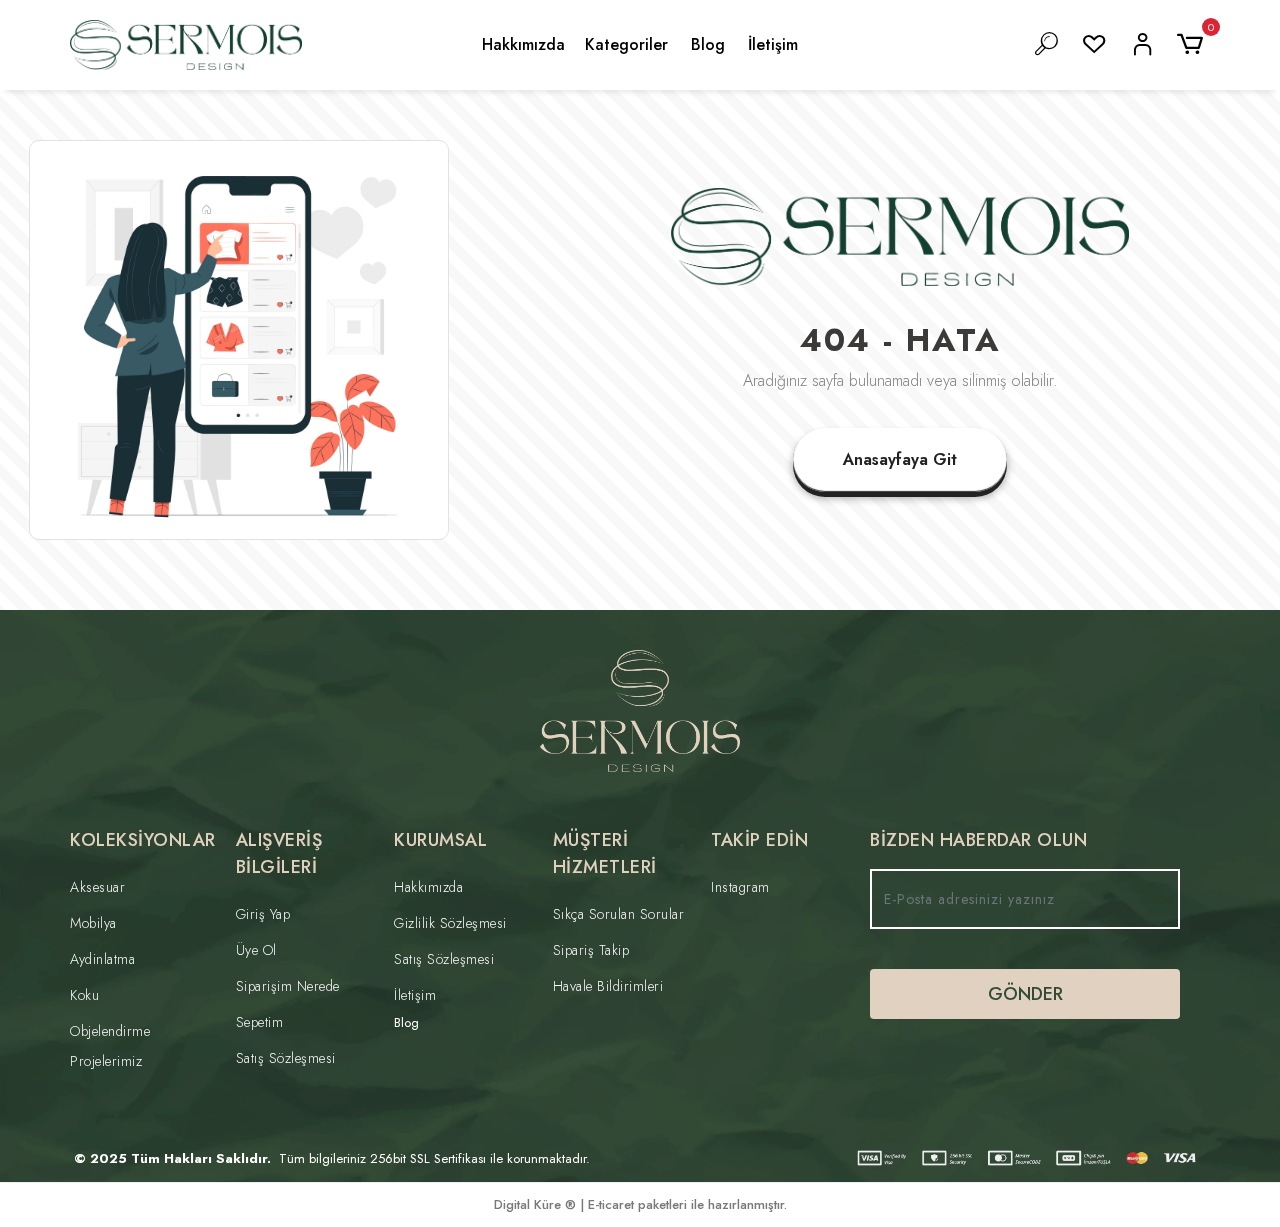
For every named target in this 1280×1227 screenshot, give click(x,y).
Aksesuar (97, 887)
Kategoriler (626, 44)
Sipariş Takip (591, 950)
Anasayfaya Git (900, 459)
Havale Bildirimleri (608, 986)
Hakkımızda (523, 44)
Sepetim (260, 1022)
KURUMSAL (440, 840)
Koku (84, 995)
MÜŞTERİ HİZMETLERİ (605, 853)
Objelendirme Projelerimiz (110, 1046)
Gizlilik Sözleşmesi (450, 923)
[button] (1193, 45)
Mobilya (93, 923)
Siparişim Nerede (288, 986)
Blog (708, 44)
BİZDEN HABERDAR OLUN (978, 840)
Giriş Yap (263, 914)
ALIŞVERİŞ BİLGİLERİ (279, 853)
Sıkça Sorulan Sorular (619, 914)
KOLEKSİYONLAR (143, 840)
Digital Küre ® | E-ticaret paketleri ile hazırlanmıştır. (640, 1204)
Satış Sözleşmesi (286, 1058)
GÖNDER (1025, 994)
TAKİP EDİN (759, 840)
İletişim (773, 44)
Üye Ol (256, 950)
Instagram (740, 887)
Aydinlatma (102, 959)
